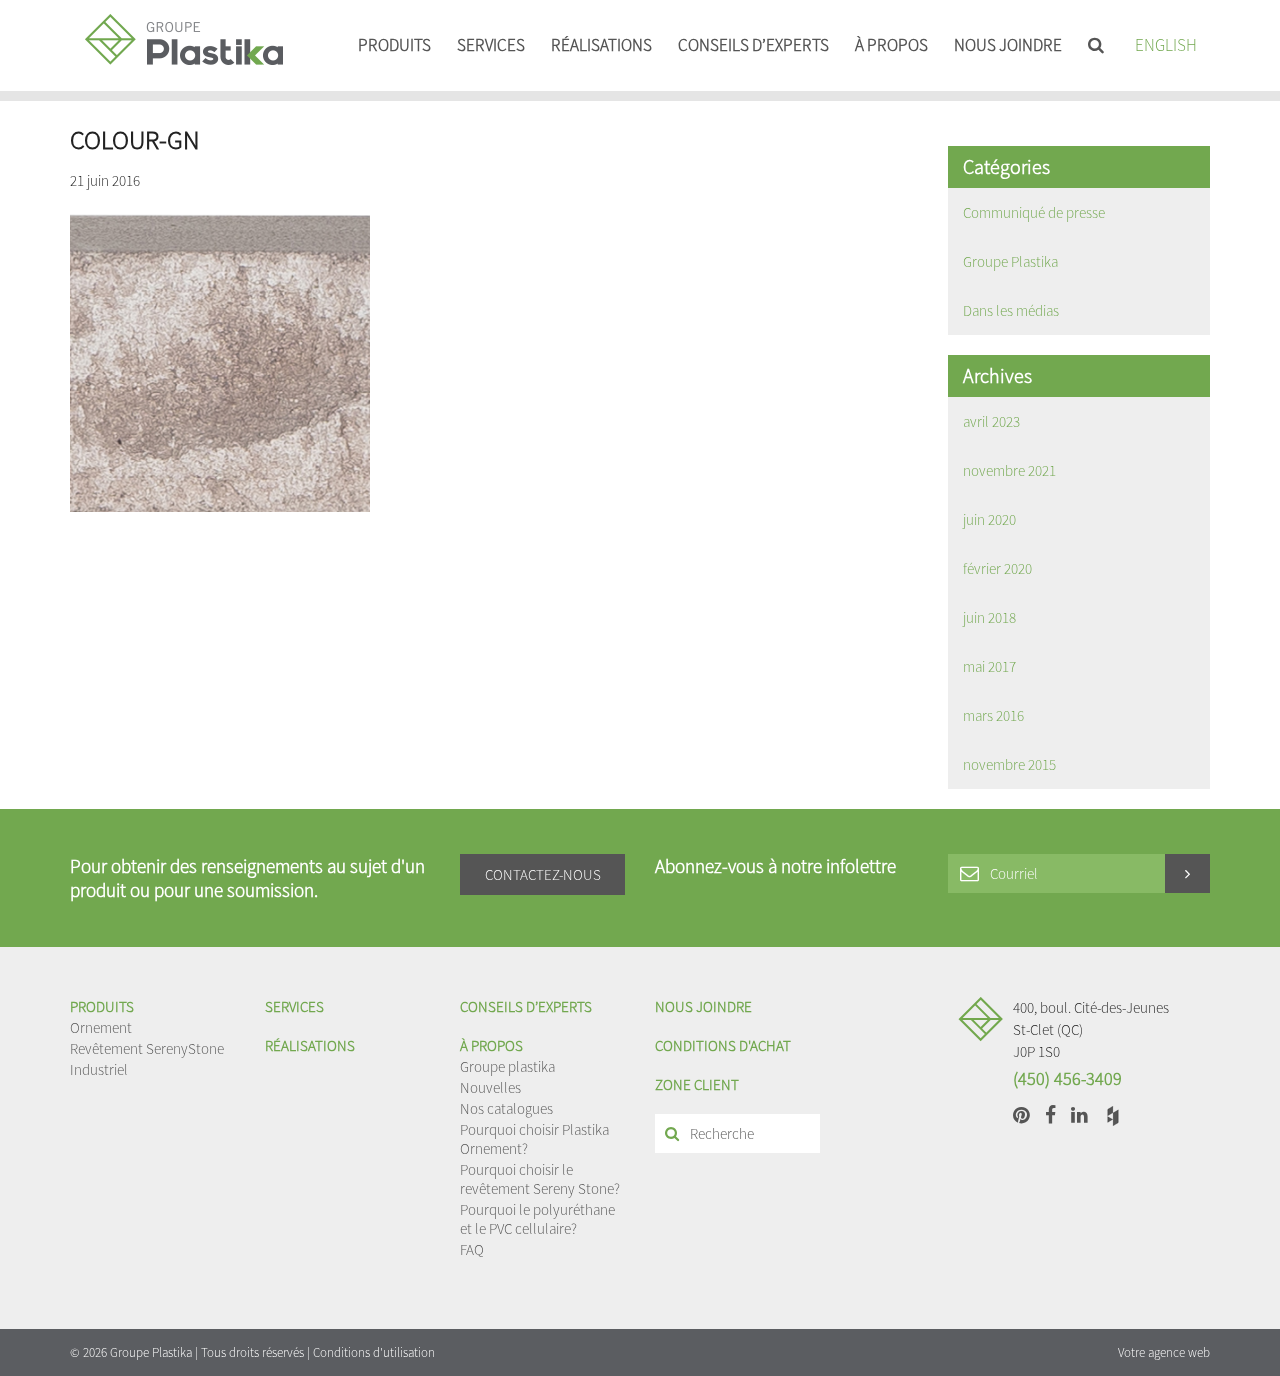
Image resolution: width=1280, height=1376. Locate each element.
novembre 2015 (1009, 764)
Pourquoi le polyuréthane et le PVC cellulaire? (537, 1219)
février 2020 (997, 568)
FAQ (472, 1249)
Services (491, 45)
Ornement (101, 1027)
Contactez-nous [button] (543, 874)
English (1166, 45)
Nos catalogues (506, 1108)
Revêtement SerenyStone (147, 1048)
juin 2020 (989, 519)
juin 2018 (989, 617)
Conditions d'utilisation (374, 1352)
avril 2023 (991, 421)
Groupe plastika (507, 1066)
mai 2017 (989, 666)
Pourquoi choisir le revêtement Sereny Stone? (540, 1179)
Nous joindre (1008, 45)
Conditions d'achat (723, 1045)
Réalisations (601, 45)
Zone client (697, 1084)
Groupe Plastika (1010, 261)
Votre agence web (1164, 1352)
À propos (891, 45)
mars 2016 (993, 715)
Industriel (99, 1069)
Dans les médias (1011, 310)
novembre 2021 (1009, 470)
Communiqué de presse (1034, 212)
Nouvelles (490, 1087)
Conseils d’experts (753, 45)
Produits (394, 45)
